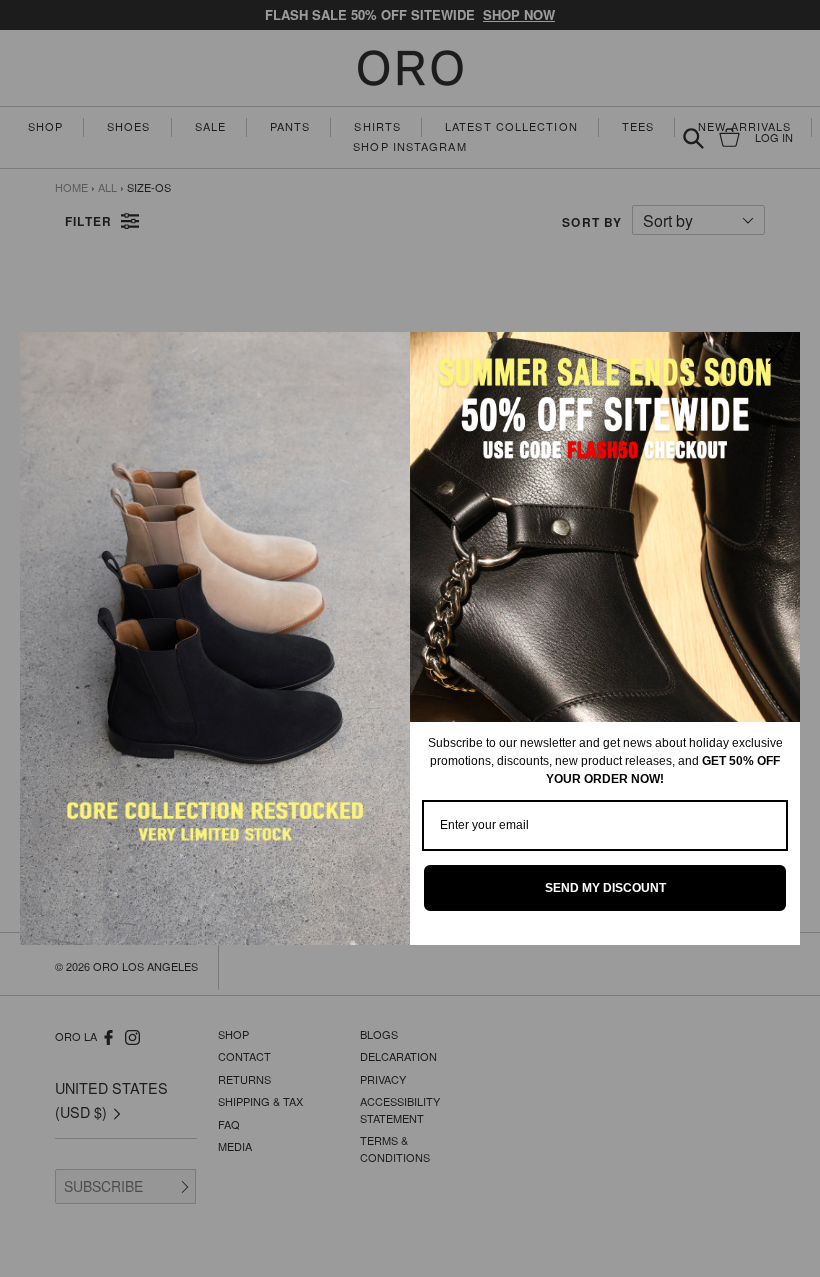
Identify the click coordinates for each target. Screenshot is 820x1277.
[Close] (776, 356)
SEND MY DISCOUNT (605, 888)
